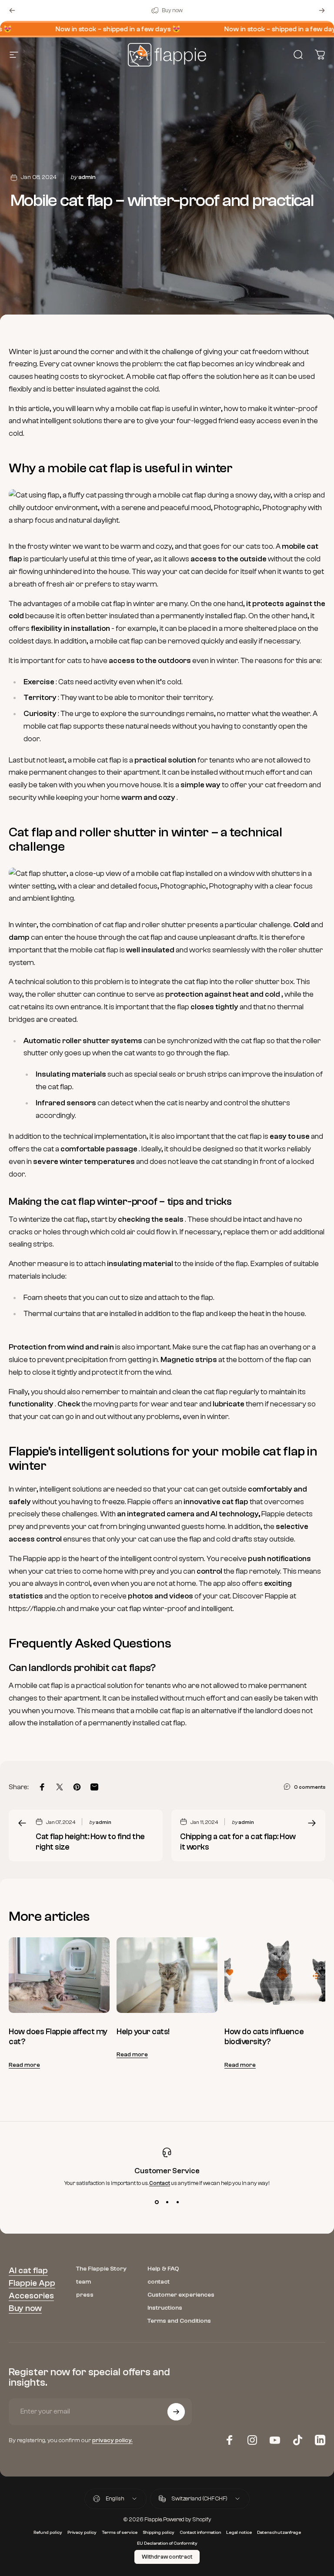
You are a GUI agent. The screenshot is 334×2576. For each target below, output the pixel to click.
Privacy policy (82, 2533)
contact (159, 2282)
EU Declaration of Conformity (167, 2543)
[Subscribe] (176, 2412)
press (85, 2295)
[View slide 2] (167, 2202)
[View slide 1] (157, 2202)
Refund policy (48, 2533)
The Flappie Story (101, 2269)
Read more (24, 2065)
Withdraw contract (167, 2557)
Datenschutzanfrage (279, 2533)
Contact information (200, 2533)
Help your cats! (143, 2032)
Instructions (165, 2308)
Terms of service (120, 2533)
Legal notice (239, 2533)
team (83, 2282)
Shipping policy (159, 2533)
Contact (160, 2183)
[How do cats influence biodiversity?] (275, 1975)
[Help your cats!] (167, 1975)
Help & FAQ (163, 2269)
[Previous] (12, 10)
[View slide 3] (177, 2202)
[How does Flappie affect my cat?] (59, 1975)
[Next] (322, 10)
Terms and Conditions (179, 2321)
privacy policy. (112, 2440)
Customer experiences (181, 2295)
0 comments (310, 1787)
